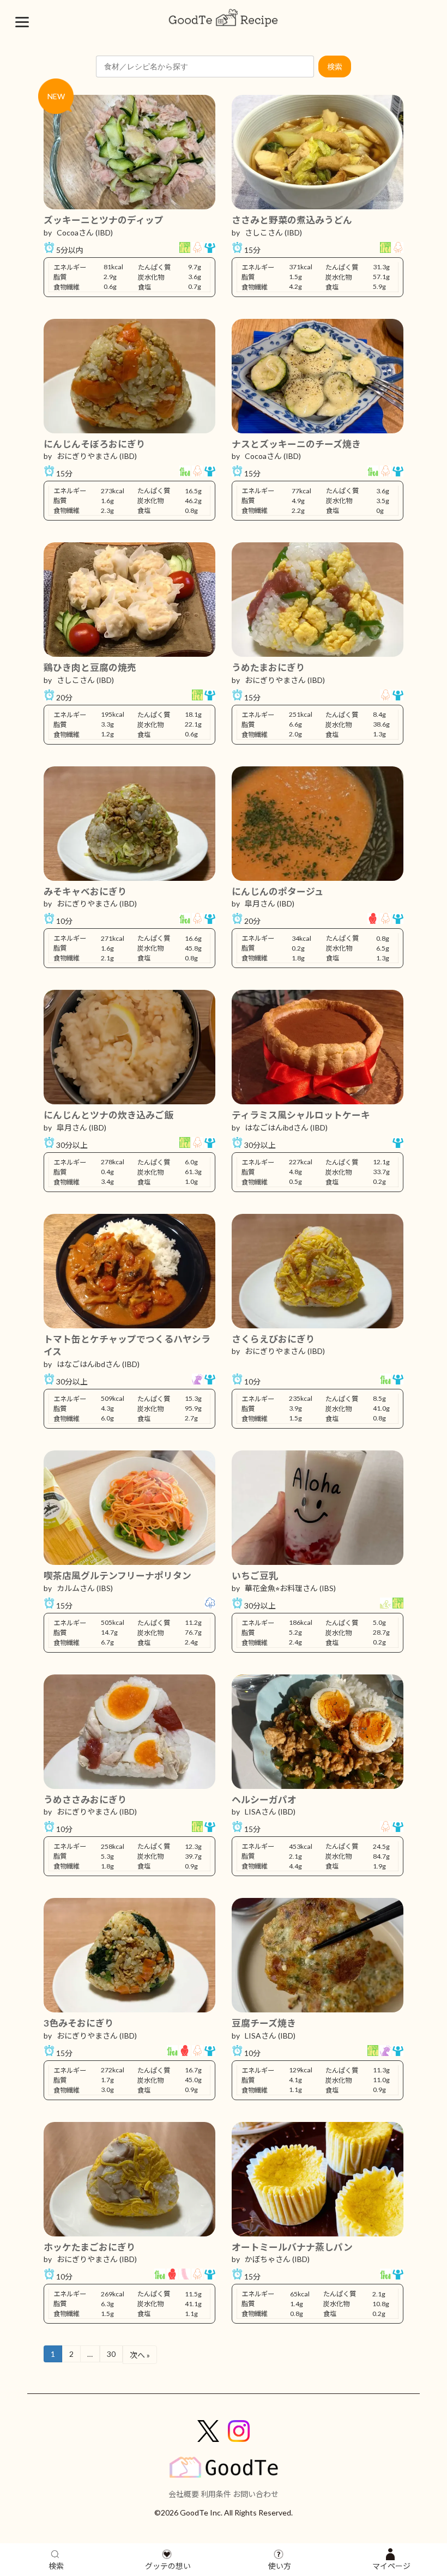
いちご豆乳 (255, 1576)
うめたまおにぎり (268, 667)
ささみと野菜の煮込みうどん (292, 220)
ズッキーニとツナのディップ (104, 220)
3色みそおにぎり (79, 2023)
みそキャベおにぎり (85, 891)
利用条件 (216, 2494)
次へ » (140, 2355)
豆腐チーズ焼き (264, 2023)
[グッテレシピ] (224, 18)
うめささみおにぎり (85, 1800)
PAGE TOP (427, 2480)
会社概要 (184, 2494)
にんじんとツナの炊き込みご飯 (108, 1115)
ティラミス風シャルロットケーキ (301, 1115)
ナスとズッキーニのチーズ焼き (296, 444)
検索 (335, 67)
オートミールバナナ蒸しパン (292, 2247)
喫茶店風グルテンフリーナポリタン (117, 1576)
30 (111, 2354)
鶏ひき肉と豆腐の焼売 (90, 667)
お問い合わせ (256, 2494)
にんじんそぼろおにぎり (95, 444)
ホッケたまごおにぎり (90, 2247)
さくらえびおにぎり (273, 1339)
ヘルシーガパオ (264, 1800)
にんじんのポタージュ (278, 891)
